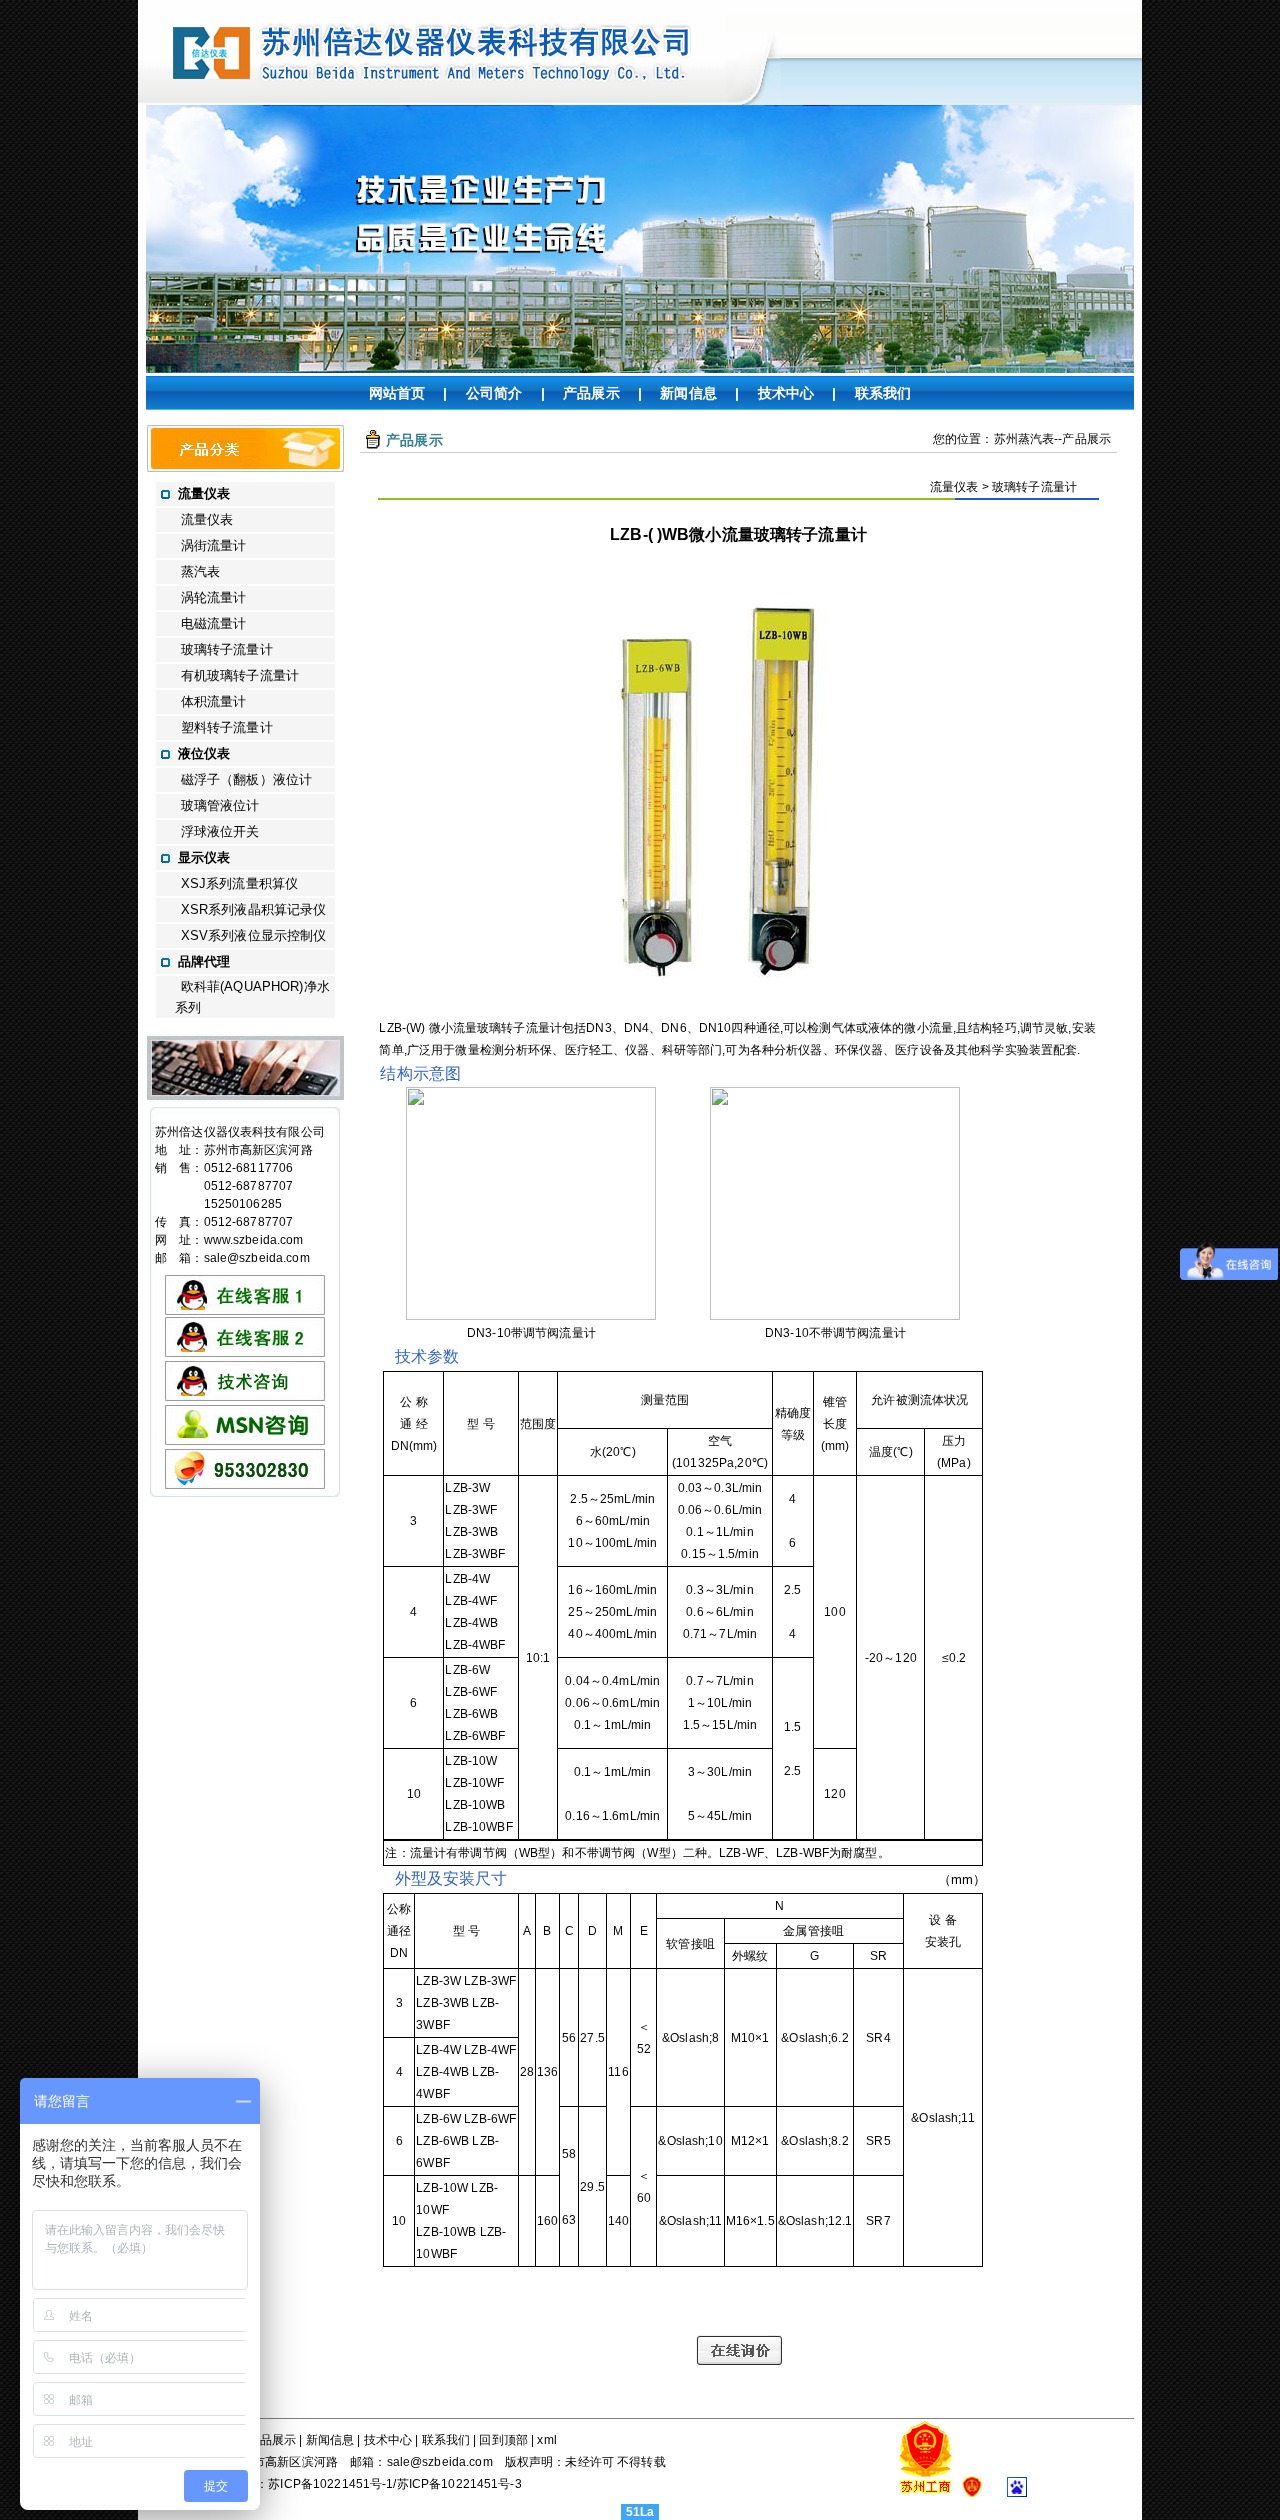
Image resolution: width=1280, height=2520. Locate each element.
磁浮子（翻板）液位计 (246, 779)
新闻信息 (688, 393)
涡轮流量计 (214, 597)
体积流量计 (214, 701)
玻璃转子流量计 (227, 649)
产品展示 (591, 393)
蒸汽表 (200, 571)
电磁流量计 (214, 623)
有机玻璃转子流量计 (240, 675)
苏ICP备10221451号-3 (459, 2484)
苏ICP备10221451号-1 (330, 2484)
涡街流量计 (214, 545)
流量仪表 (207, 519)
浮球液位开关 (220, 831)
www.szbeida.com (254, 1240)
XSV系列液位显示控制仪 (254, 935)
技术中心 (786, 393)
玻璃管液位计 (220, 805)
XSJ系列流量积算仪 (239, 883)
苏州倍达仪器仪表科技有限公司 (240, 1132)
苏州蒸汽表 (1024, 439)
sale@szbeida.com (257, 1258)
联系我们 (883, 393)
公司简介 (494, 393)
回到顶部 (503, 2440)
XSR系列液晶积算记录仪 (254, 909)
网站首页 (397, 393)
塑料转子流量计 (227, 727)
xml (546, 2440)
